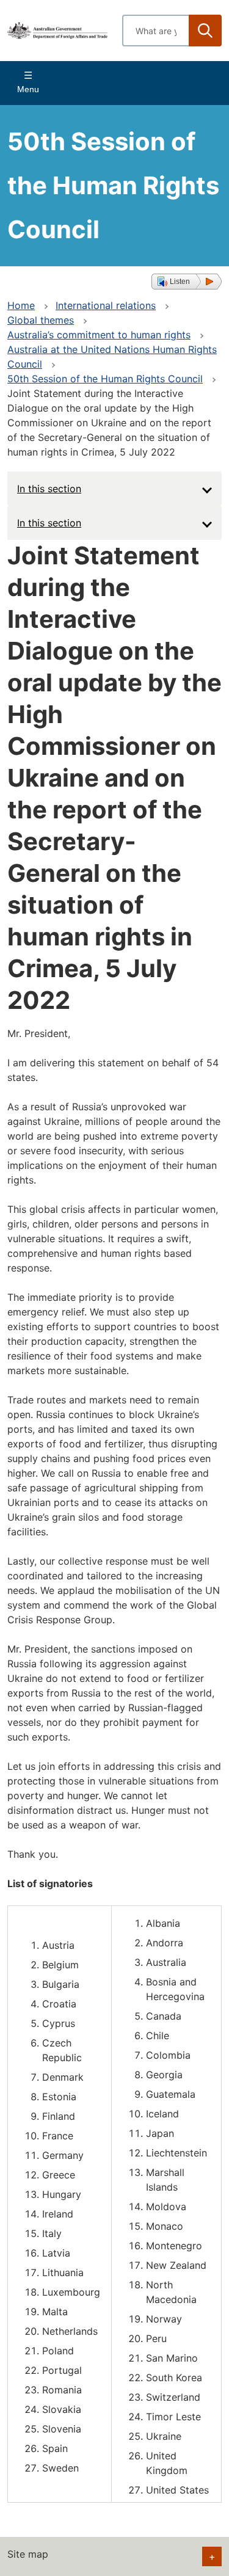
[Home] (57, 31)
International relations (106, 305)
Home (21, 305)
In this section (49, 489)
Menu (28, 89)
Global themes (41, 320)
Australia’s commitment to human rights (99, 335)
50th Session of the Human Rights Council (105, 379)
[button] (187, 282)
